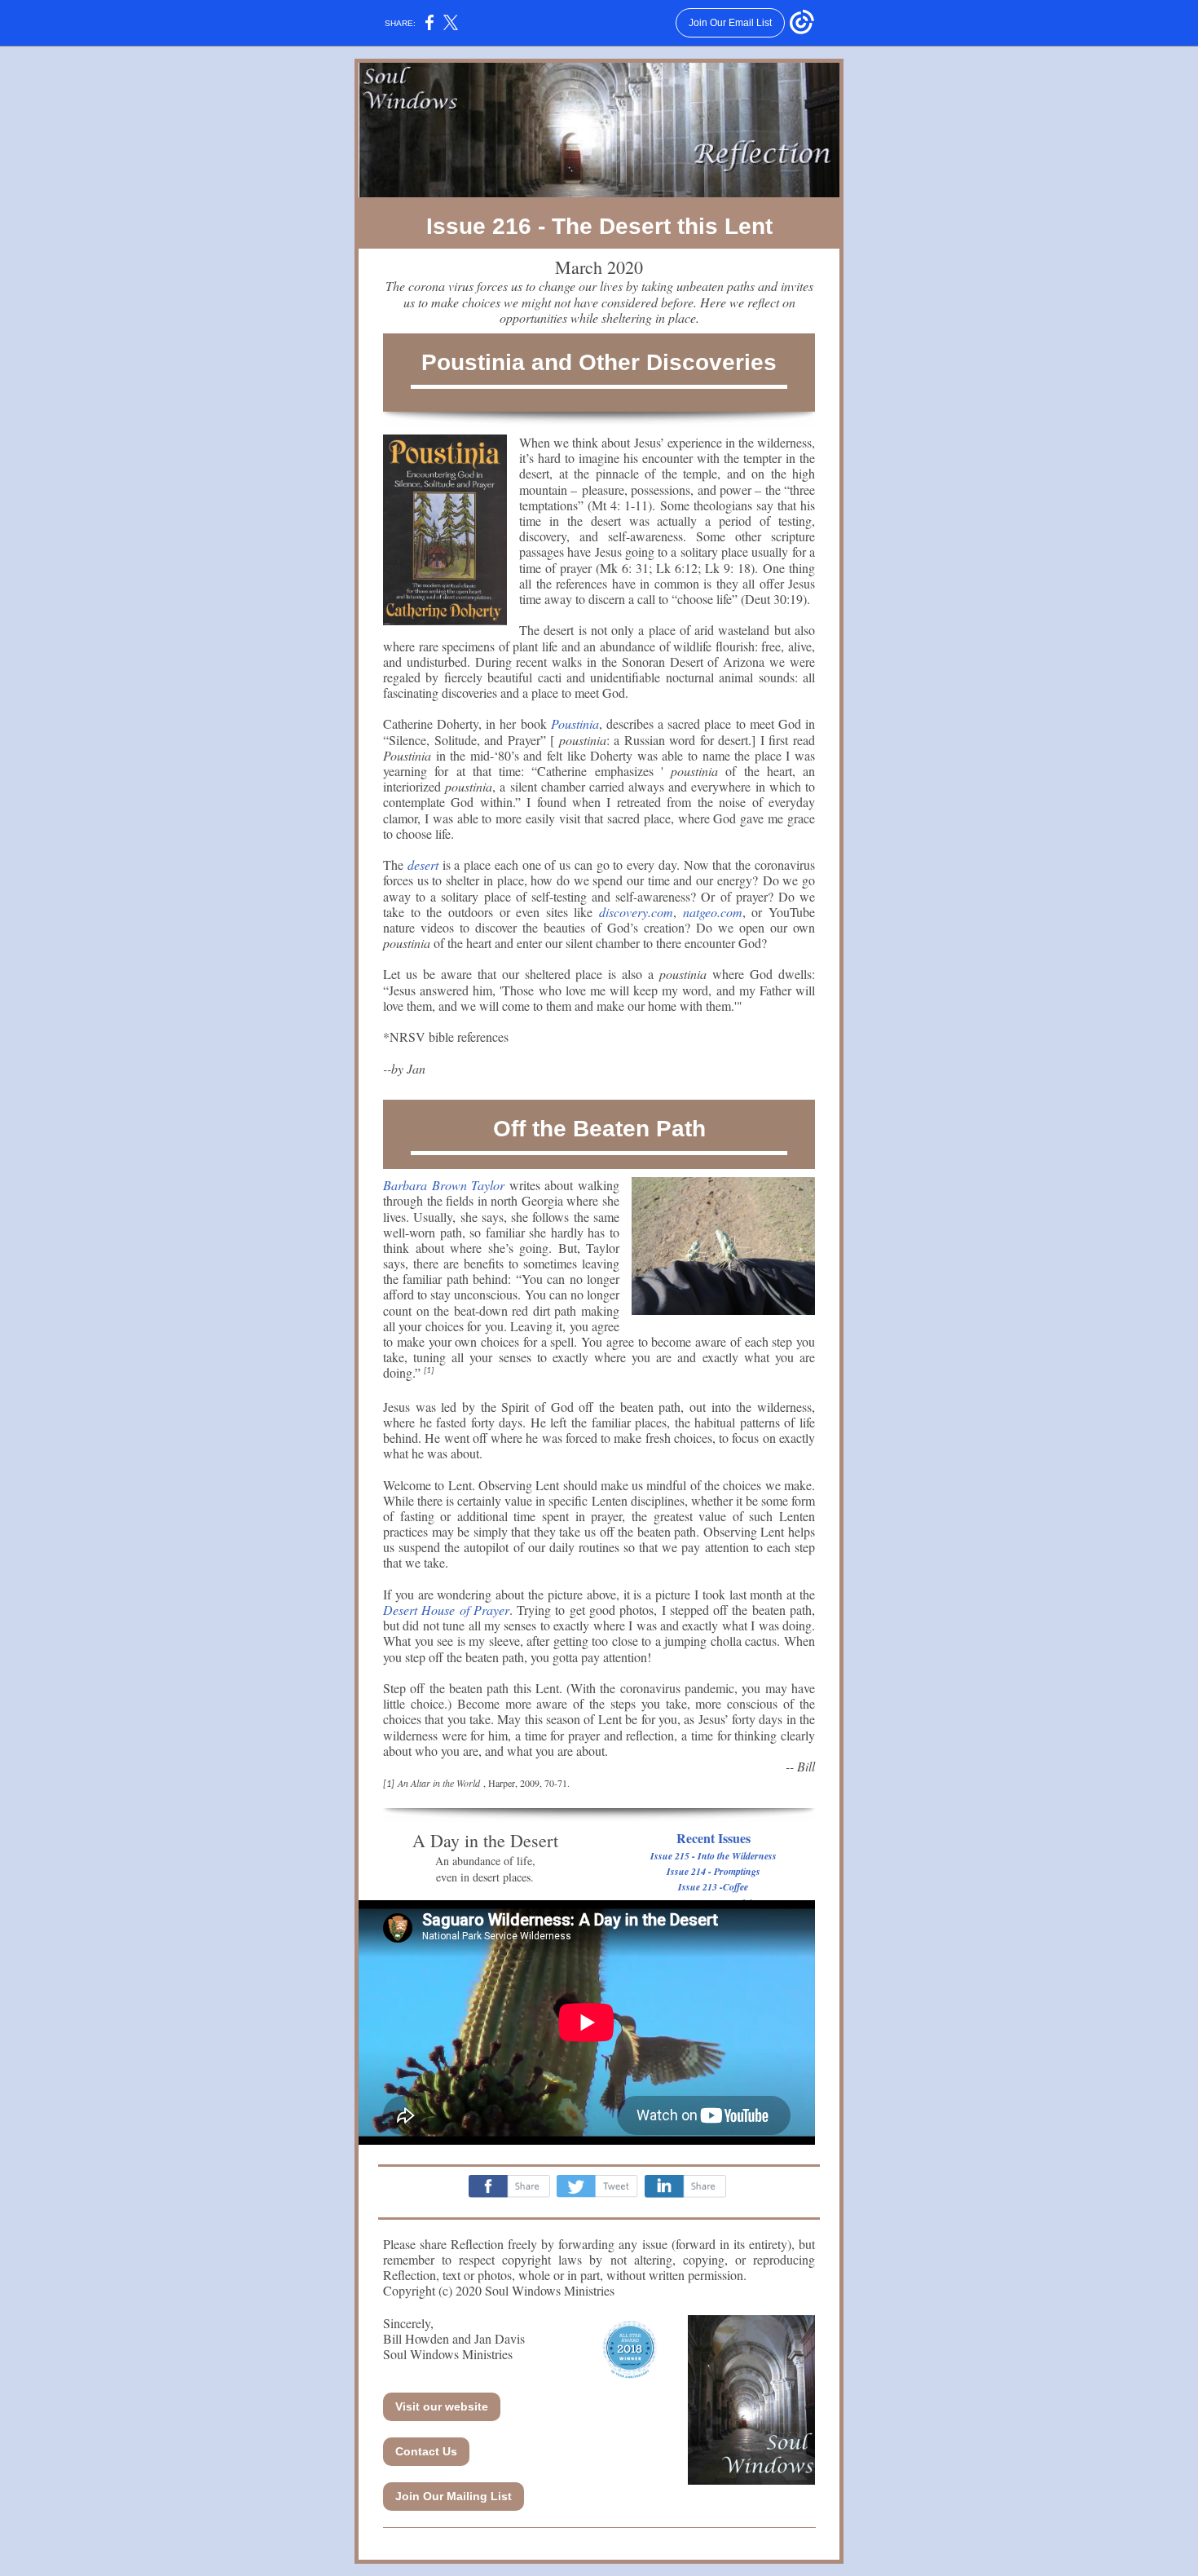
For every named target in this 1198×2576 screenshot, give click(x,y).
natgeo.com (713, 912)
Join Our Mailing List (454, 2496)
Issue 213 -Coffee (713, 1887)
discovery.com (636, 912)
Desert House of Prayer (446, 1610)
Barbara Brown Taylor (444, 1185)
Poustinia (575, 723)
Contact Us (426, 2451)
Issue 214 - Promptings (714, 1871)
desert (423, 865)
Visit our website (442, 2406)
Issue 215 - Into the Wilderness (714, 1856)
